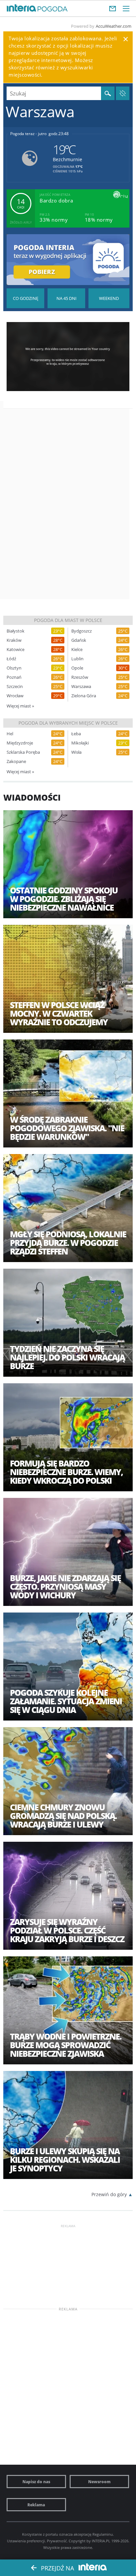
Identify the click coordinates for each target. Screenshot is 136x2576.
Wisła (76, 752)
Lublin (77, 659)
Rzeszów (80, 677)
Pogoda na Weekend (109, 298)
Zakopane (16, 762)
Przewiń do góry (109, 2194)
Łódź (11, 659)
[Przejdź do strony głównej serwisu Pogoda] (53, 9)
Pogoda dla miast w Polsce (68, 620)
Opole (77, 668)
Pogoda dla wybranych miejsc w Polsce (68, 723)
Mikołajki (80, 743)
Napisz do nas (36, 2482)
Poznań (14, 677)
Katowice (16, 650)
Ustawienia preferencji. (26, 2541)
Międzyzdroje (20, 743)
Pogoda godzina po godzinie (25, 298)
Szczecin (15, 687)
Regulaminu (103, 2534)
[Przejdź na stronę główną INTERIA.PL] (21, 8)
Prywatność (57, 2541)
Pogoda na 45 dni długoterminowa (66, 298)
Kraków (14, 640)
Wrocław (15, 696)
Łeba (76, 734)
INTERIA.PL (101, 2541)
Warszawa (81, 687)
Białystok (16, 631)
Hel (10, 734)
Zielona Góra (84, 696)
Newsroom (99, 2482)
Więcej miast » (20, 706)
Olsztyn (14, 668)
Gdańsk (79, 640)
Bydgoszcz (82, 631)
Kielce (77, 650)
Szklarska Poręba (23, 752)
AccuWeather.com (114, 26)
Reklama (36, 2505)
